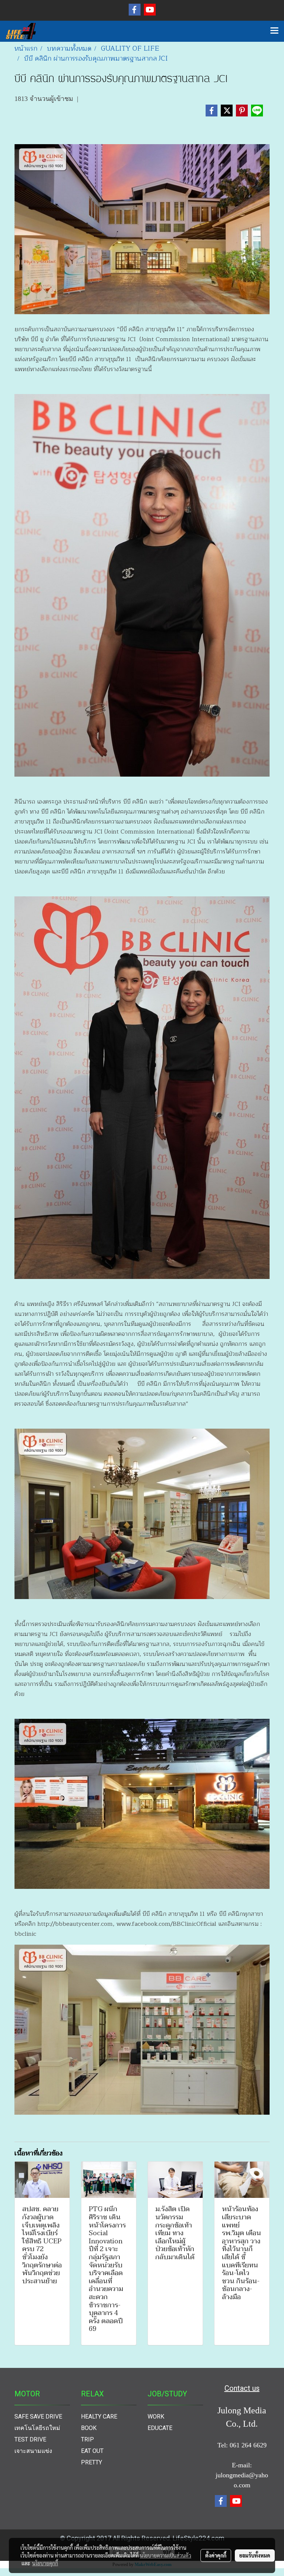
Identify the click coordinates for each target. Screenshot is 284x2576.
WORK (156, 2417)
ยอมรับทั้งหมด (255, 2555)
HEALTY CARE (99, 2417)
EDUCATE (160, 2428)
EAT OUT (92, 2451)
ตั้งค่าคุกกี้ (216, 2555)
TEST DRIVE (30, 2439)
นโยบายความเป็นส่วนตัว (165, 2555)
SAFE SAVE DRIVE (38, 2417)
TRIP (87, 2439)
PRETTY (92, 2462)
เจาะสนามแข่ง (33, 2451)
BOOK (89, 2428)
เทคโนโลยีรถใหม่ (37, 2428)
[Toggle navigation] (274, 31)
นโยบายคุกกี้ (45, 2563)
